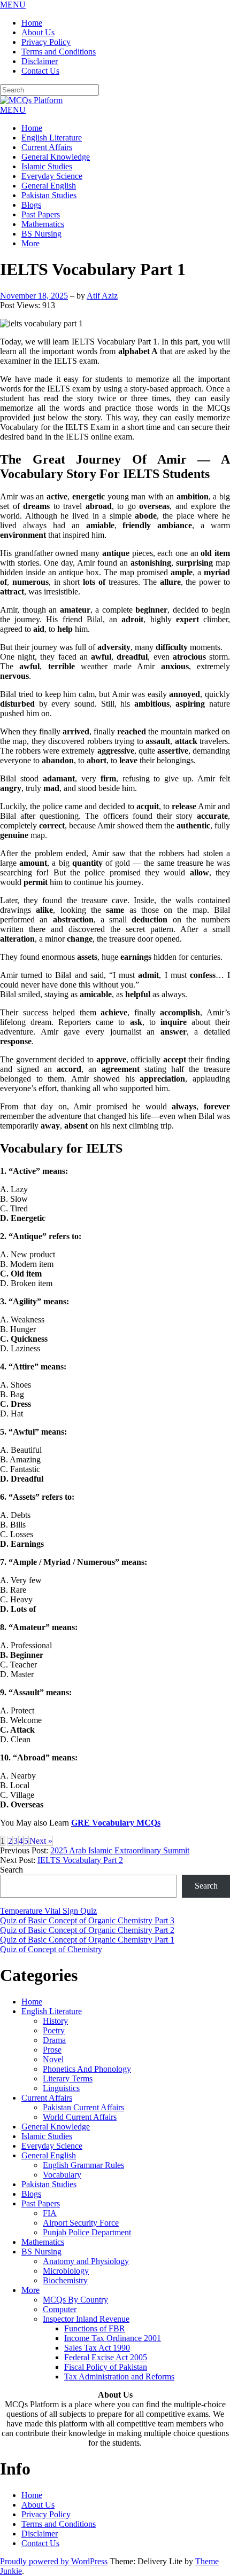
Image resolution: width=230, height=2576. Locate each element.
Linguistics (61, 2088)
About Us (38, 32)
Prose (52, 2050)
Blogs (31, 205)
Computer (60, 2309)
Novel (53, 2059)
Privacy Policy (46, 42)
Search (11, 1870)
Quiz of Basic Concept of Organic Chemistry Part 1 (87, 1940)
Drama (54, 2040)
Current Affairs (47, 147)
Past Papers (41, 214)
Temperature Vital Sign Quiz (48, 1911)
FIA (50, 2213)
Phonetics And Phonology (87, 2069)
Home (32, 23)
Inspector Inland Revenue (86, 2319)
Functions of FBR (95, 2328)
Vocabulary (62, 2175)
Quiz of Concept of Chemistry (51, 1949)
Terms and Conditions (59, 52)
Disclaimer (40, 61)
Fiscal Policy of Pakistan (106, 2367)
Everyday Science (52, 176)
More (30, 243)
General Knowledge (56, 157)
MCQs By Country (75, 2300)
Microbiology (66, 2271)
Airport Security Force (81, 2223)
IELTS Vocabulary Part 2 (80, 1860)
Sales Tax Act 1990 (97, 2348)
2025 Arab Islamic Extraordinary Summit (120, 1850)
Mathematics (43, 224)
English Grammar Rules (83, 2165)
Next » (41, 1841)
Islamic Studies (47, 166)
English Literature (52, 138)
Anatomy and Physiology (86, 2261)
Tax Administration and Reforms (119, 2377)
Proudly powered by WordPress (54, 2561)
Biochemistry (65, 2280)
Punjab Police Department (87, 2232)
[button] (13, 5)
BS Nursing (41, 234)
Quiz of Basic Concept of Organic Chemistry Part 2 (87, 1930)
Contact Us (40, 71)
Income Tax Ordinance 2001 (113, 2338)
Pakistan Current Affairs (83, 2107)
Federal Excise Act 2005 (106, 2357)
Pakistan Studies (49, 195)
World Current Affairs (80, 2117)
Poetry (54, 2030)
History (55, 2021)
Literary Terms (68, 2078)
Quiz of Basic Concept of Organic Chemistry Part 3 (87, 1920)
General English (49, 186)
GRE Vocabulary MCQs (116, 1823)
